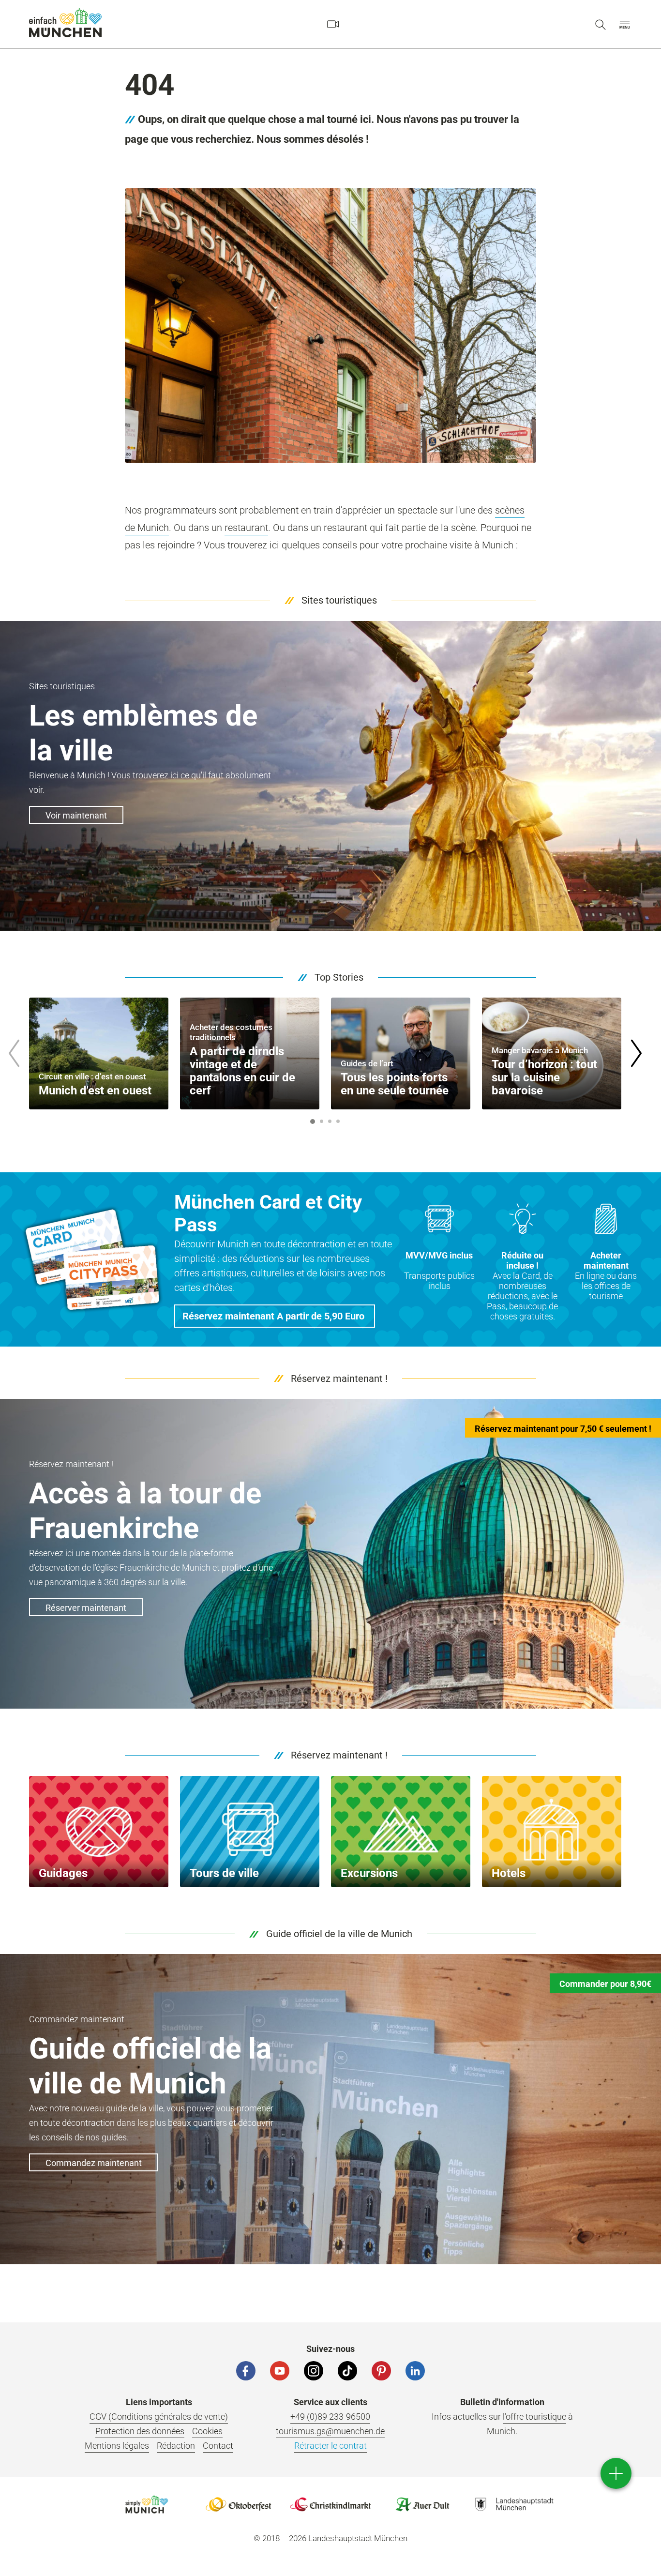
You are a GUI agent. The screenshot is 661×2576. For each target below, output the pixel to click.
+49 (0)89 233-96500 (330, 2417)
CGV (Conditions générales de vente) (159, 2417)
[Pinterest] (381, 2371)
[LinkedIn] (415, 2371)
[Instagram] (314, 2371)
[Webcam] (333, 24)
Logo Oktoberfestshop (239, 2504)
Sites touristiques (339, 600)
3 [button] (330, 1121)
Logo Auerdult (422, 2504)
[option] (99, 1053)
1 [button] (313, 1121)
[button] (625, 24)
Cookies (207, 2431)
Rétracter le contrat (330, 2446)
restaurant (246, 528)
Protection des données (140, 2431)
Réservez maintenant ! (339, 1379)
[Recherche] (601, 24)
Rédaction (176, 2446)
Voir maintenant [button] (76, 815)
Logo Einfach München (147, 2504)
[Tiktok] (347, 2371)
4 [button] (338, 1121)
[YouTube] (280, 2371)
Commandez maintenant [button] (94, 2163)
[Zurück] (14, 1053)
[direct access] (616, 2473)
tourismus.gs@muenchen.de (330, 2431)
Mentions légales (117, 2446)
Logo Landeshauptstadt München (514, 2504)
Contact (218, 2446)
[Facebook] (246, 2371)
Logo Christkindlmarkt (330, 2504)
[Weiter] (636, 1053)
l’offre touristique (534, 2417)
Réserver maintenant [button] (86, 1608)
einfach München (65, 23)
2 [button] (321, 1121)
